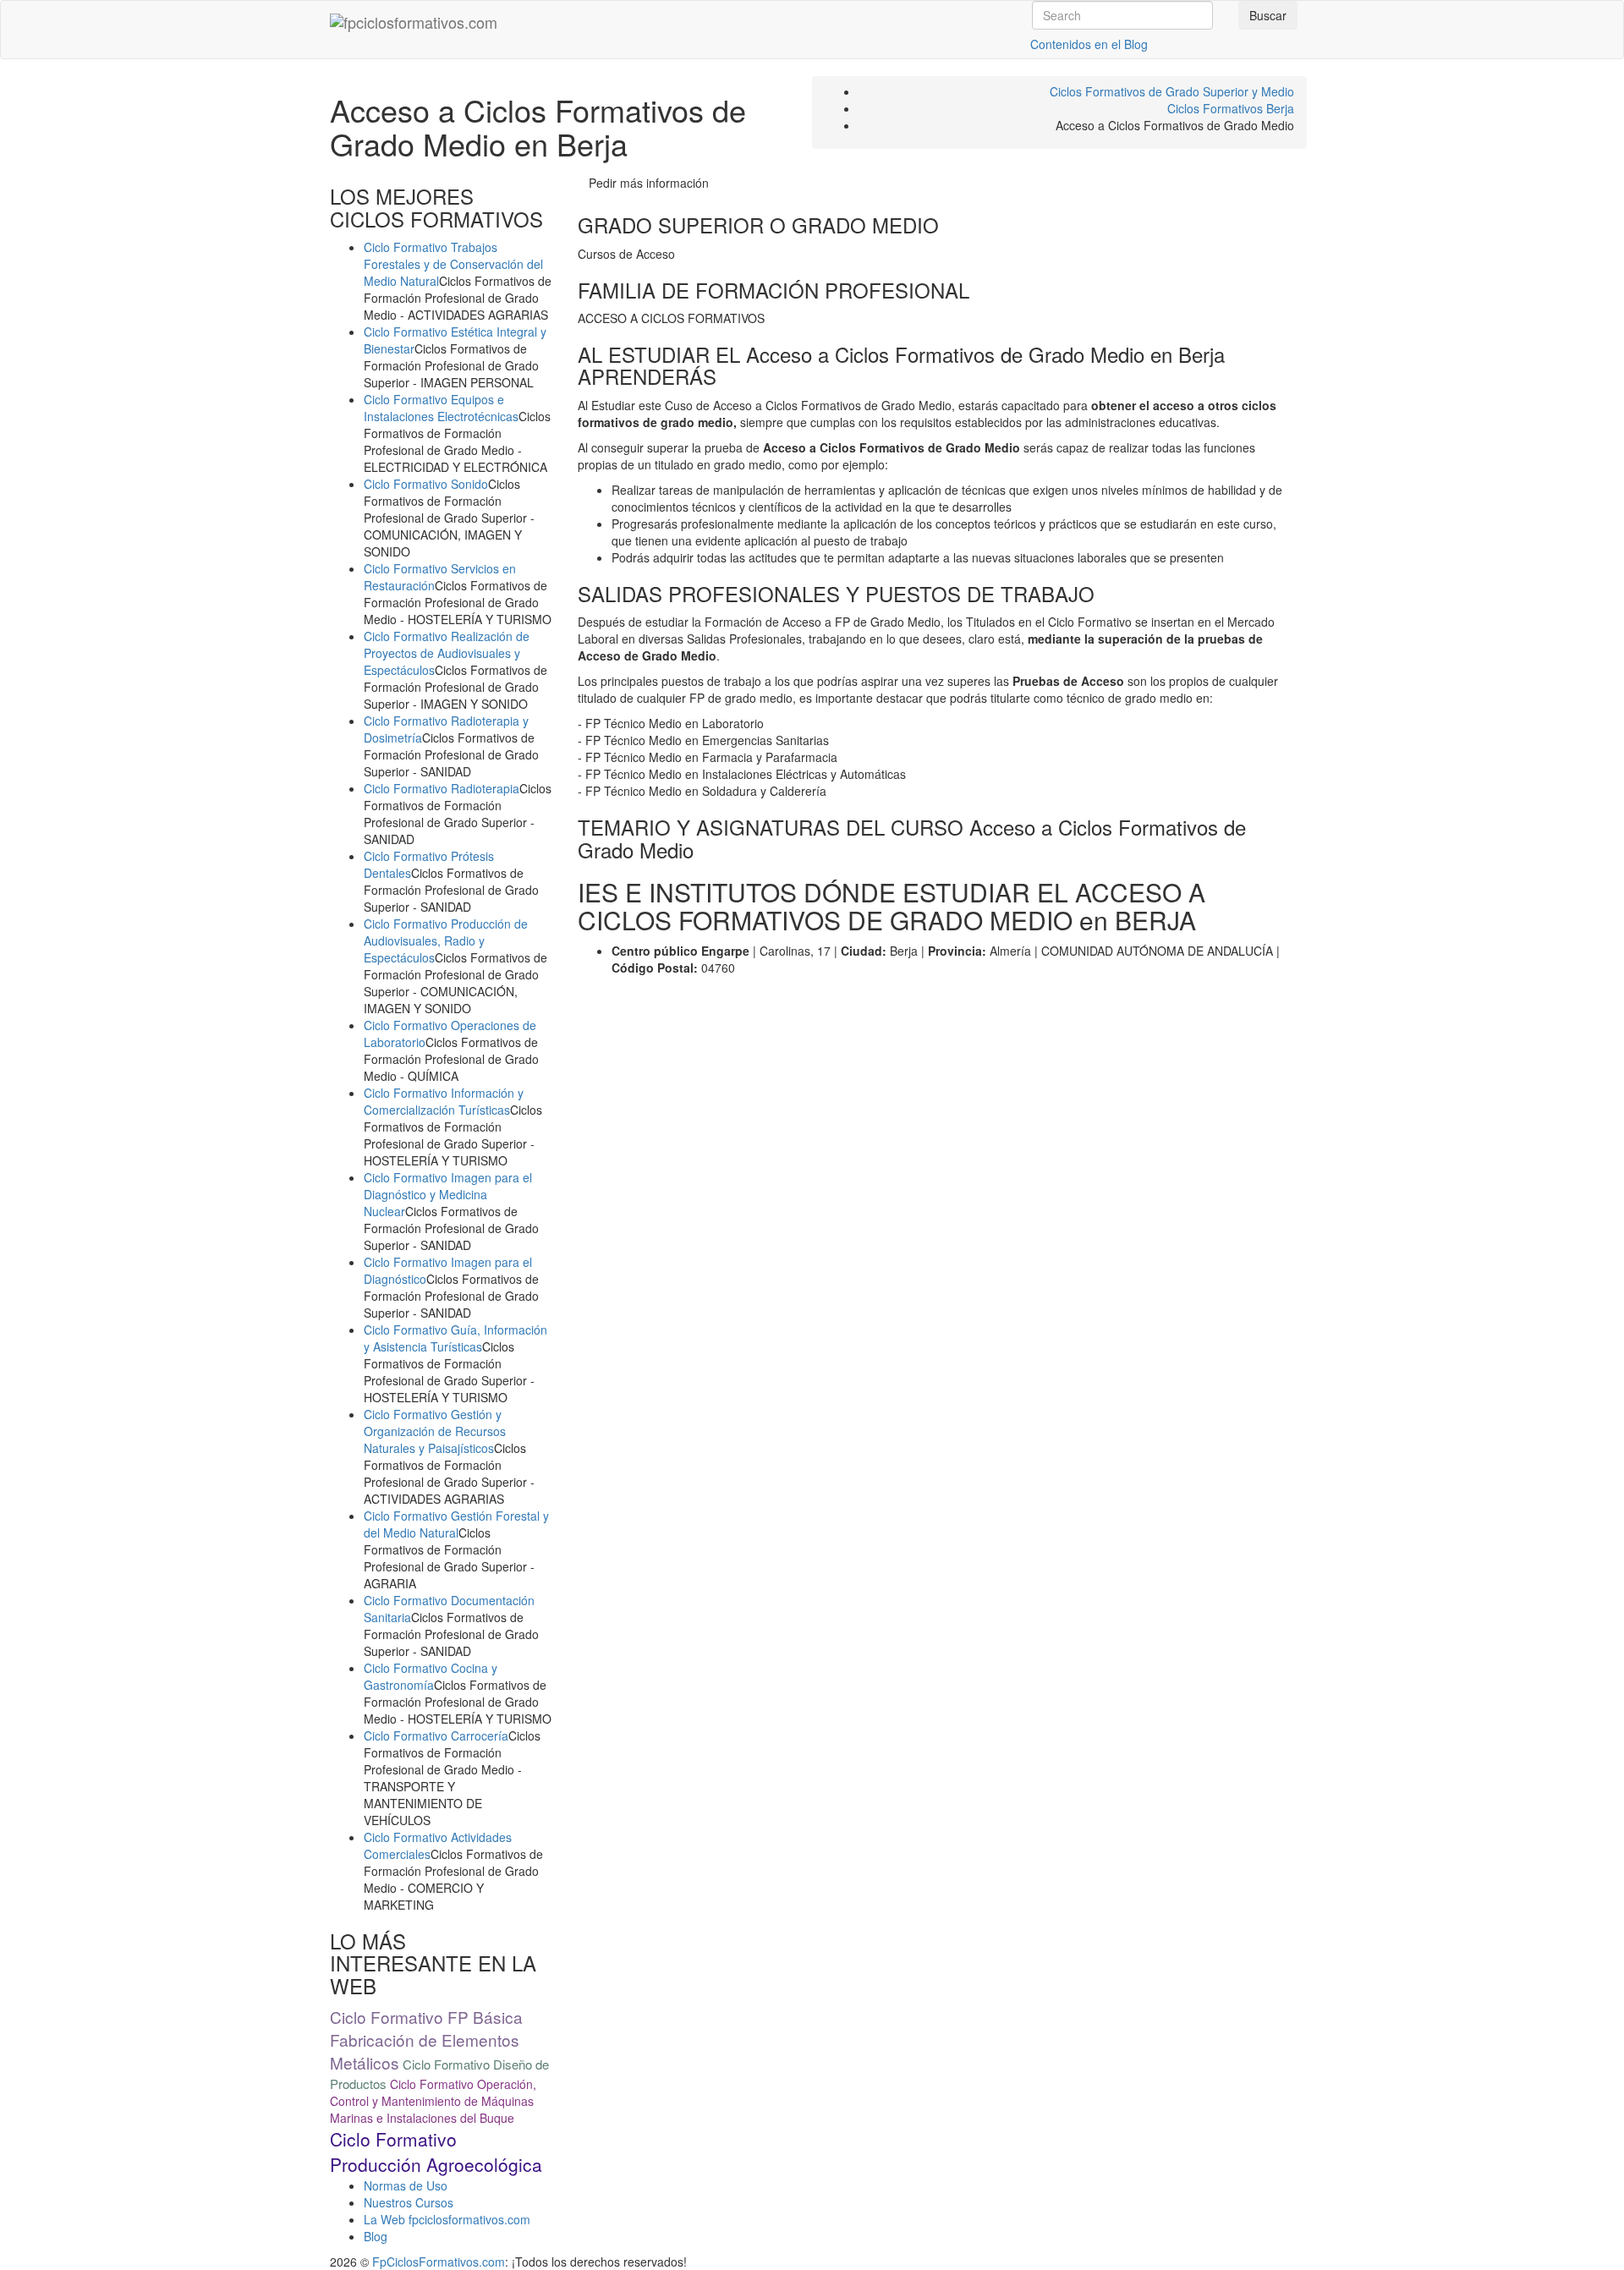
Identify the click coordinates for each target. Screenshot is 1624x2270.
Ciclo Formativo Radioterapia (442, 788)
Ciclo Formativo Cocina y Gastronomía (431, 1676)
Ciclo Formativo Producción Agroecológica (436, 2152)
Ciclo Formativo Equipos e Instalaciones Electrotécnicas (441, 408)
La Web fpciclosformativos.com (447, 2219)
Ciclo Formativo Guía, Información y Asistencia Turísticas (455, 1338)
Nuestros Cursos (409, 2202)
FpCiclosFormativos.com (439, 2262)
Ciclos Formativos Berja (1231, 108)
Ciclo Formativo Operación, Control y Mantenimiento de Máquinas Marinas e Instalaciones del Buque (433, 2101)
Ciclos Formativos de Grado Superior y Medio (1172, 91)
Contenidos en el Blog (1089, 44)
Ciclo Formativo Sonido (426, 484)
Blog (376, 2236)
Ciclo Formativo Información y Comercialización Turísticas (444, 1101)
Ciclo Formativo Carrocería (436, 1735)
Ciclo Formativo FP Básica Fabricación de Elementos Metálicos (426, 2040)
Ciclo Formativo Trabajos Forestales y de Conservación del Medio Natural (453, 264)
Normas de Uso (406, 2185)
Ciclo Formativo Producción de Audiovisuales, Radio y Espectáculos (446, 940)
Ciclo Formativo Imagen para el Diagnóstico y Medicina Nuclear (448, 1194)
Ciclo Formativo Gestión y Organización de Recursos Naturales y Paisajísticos (435, 1431)
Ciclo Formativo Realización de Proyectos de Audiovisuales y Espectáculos (447, 653)
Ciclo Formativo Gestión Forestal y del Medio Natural (456, 1524)
